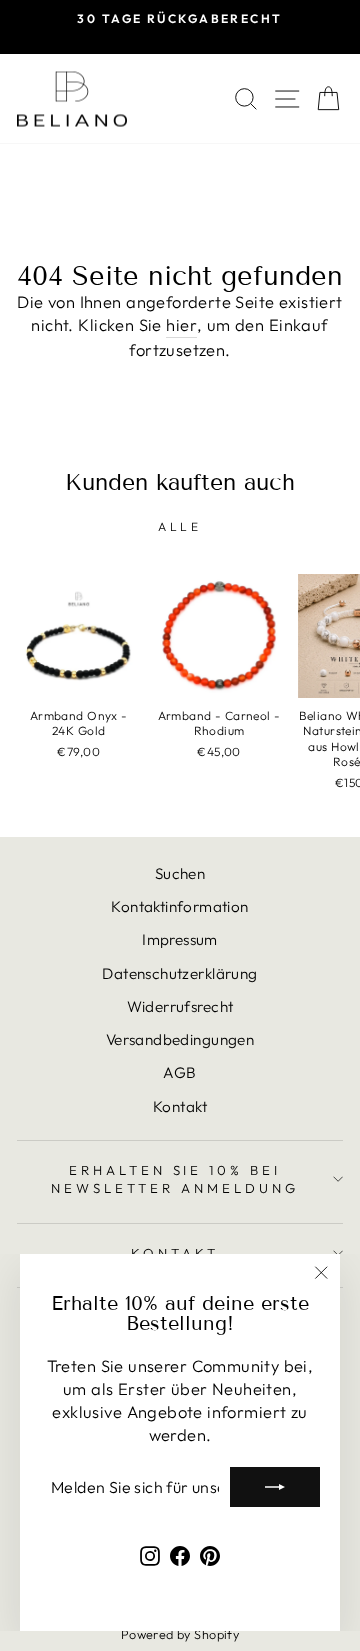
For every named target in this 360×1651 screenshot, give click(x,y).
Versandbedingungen (180, 1039)
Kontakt (180, 1106)
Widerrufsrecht (180, 1006)
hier (181, 324)
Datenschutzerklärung (179, 973)
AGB (179, 1072)
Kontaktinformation (179, 906)
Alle (179, 526)
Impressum (180, 939)
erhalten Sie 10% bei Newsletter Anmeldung (175, 1179)
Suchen (180, 873)
